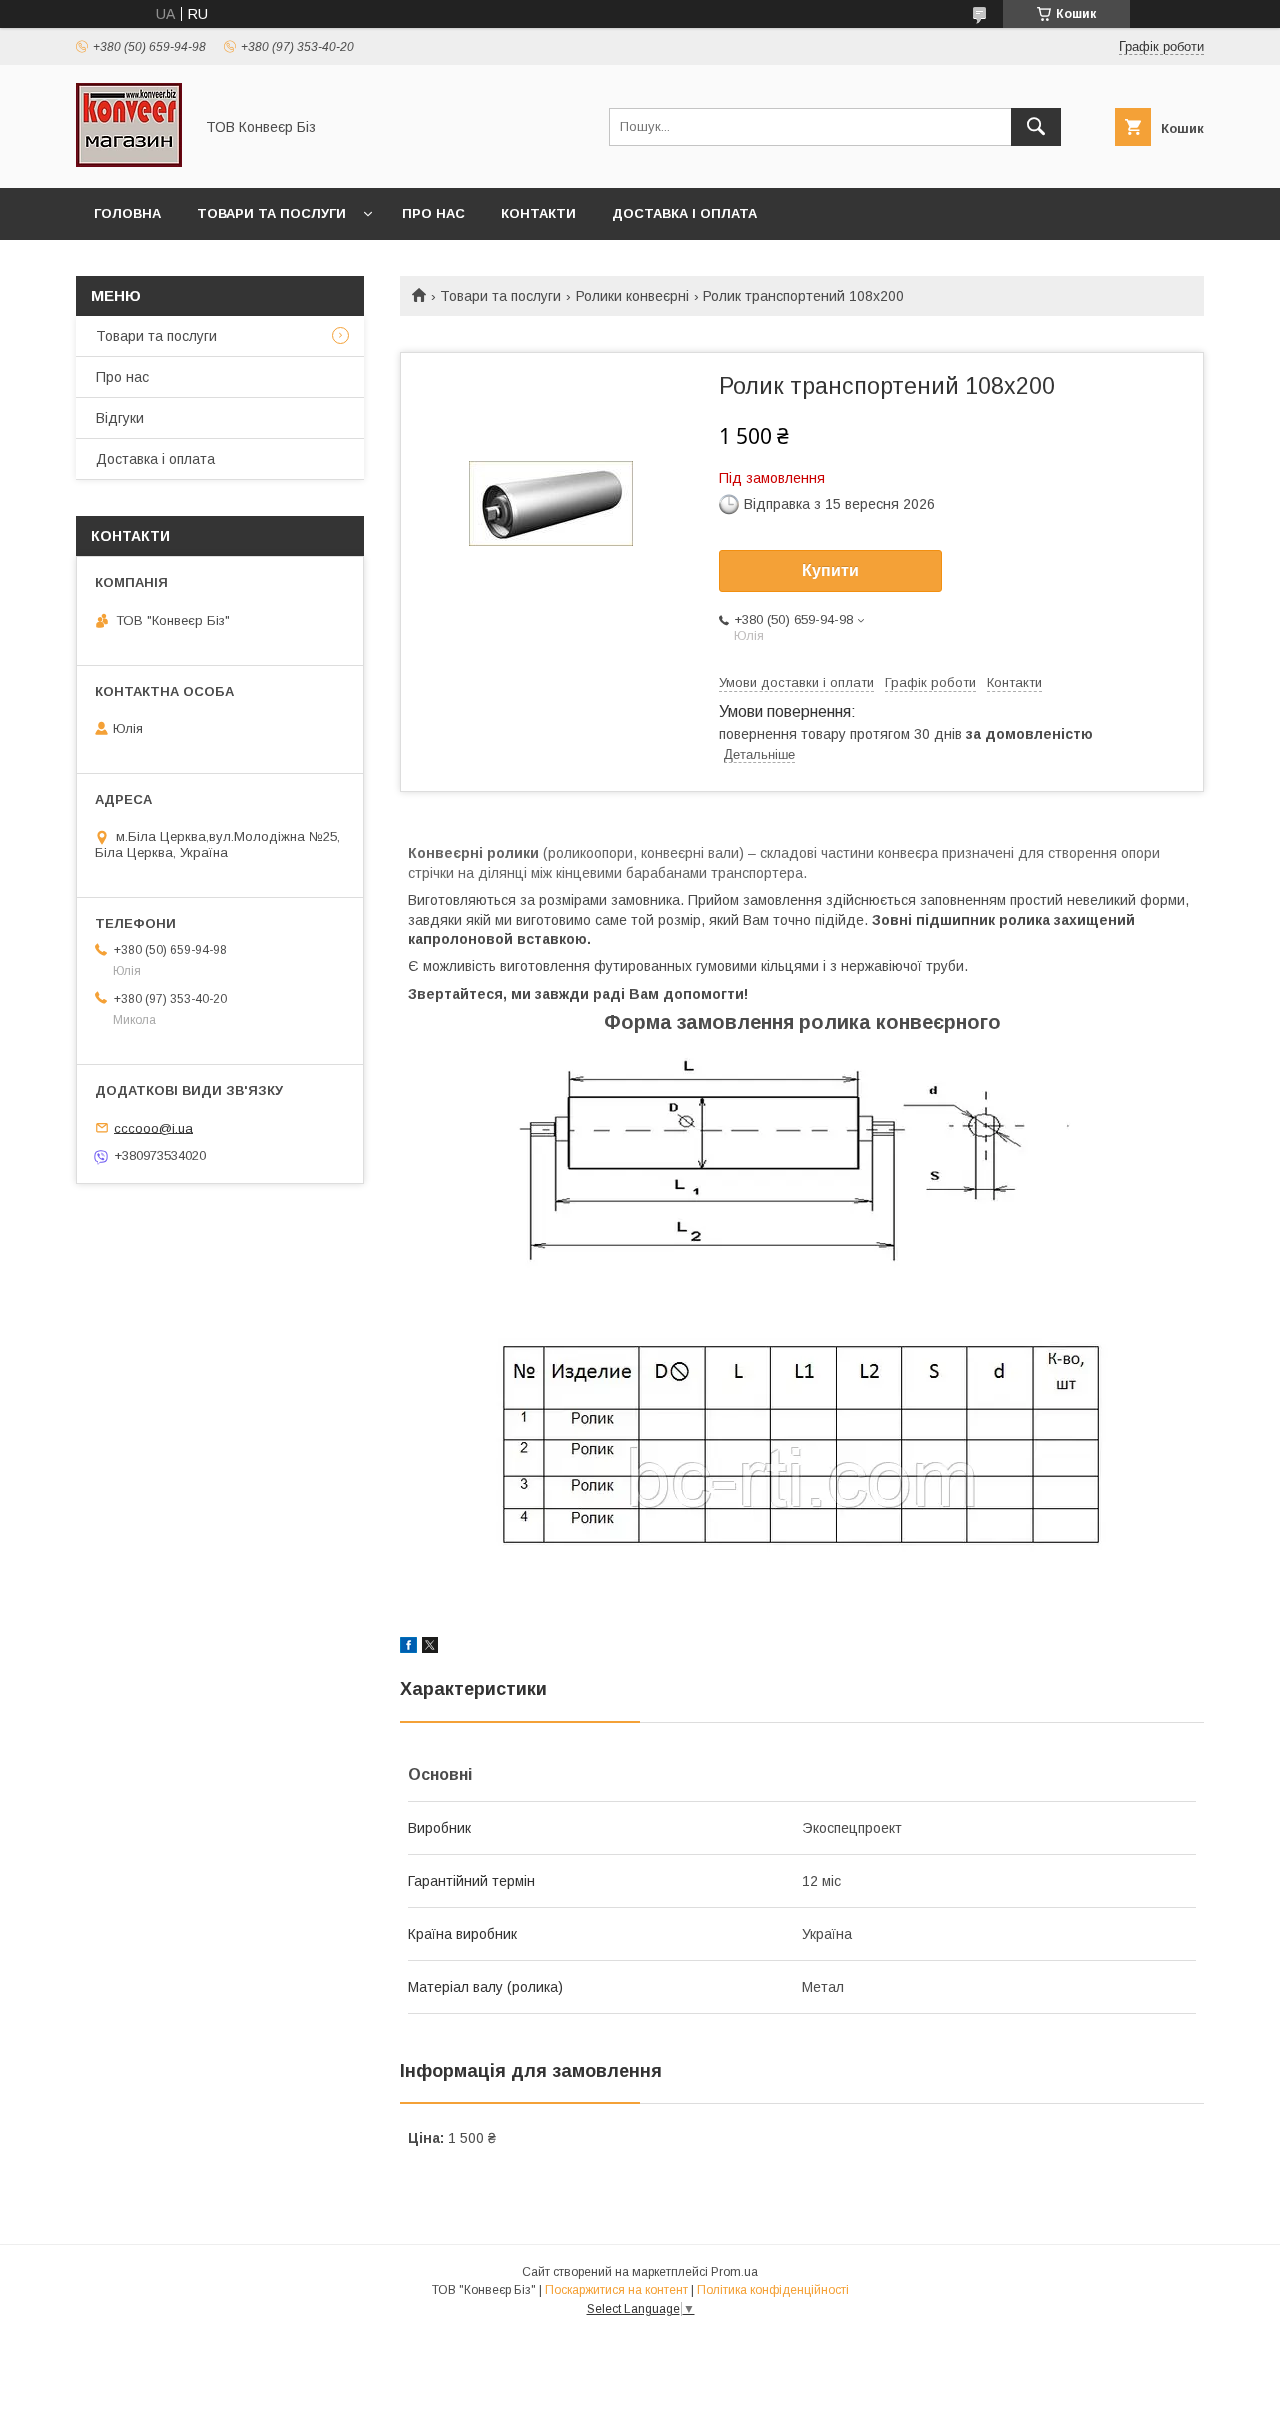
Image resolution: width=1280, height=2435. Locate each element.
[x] (430, 1648)
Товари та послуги (271, 213)
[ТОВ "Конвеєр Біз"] (129, 162)
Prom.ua (734, 2272)
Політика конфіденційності (773, 2290)
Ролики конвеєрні (632, 296)
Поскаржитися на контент (616, 2290)
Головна (127, 213)
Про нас (433, 213)
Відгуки (120, 418)
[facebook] (408, 1648)
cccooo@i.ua (153, 1127)
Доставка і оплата (684, 213)
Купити (830, 570)
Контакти (538, 213)
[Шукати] (1036, 127)
